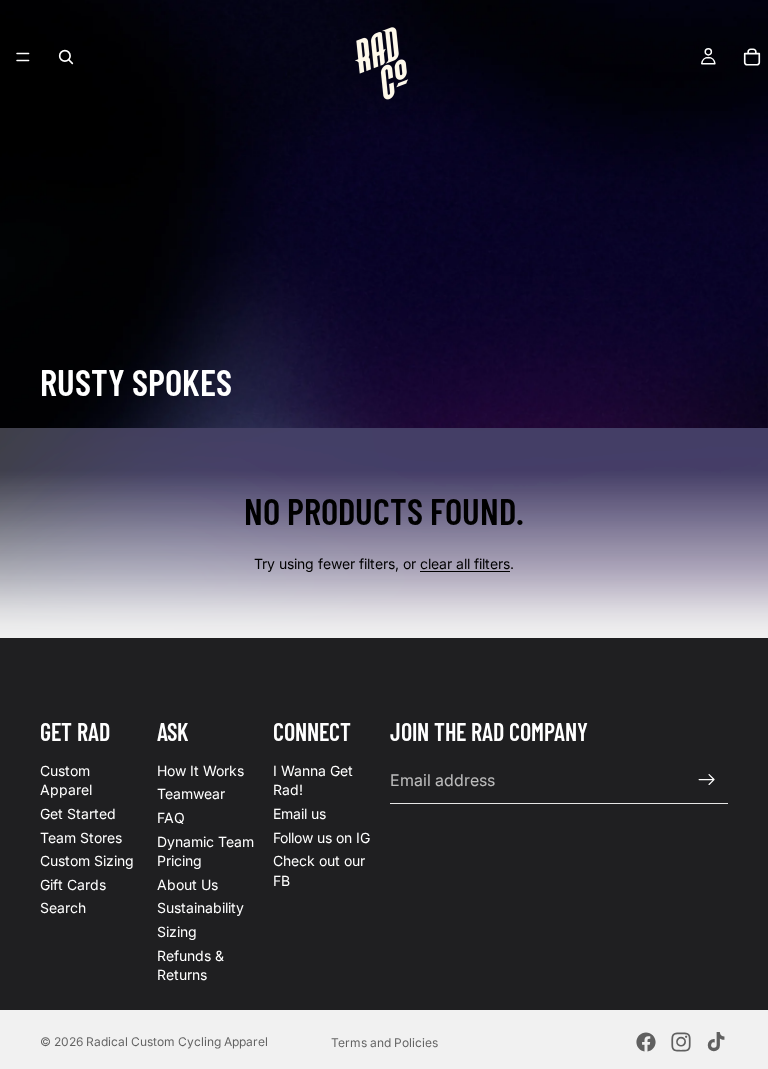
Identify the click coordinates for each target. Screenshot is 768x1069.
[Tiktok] (716, 1042)
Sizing (177, 931)
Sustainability (200, 908)
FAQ (171, 817)
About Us (187, 884)
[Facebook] (646, 1042)
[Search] (66, 57)
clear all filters (465, 563)
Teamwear (191, 794)
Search (63, 908)
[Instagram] (681, 1042)
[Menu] (23, 57)
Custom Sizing (87, 860)
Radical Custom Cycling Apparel (177, 1041)
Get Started (78, 813)
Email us (299, 813)
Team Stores (81, 837)
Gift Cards (73, 884)
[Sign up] (707, 780)
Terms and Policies (384, 1042)
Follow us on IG (321, 837)
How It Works (200, 770)
